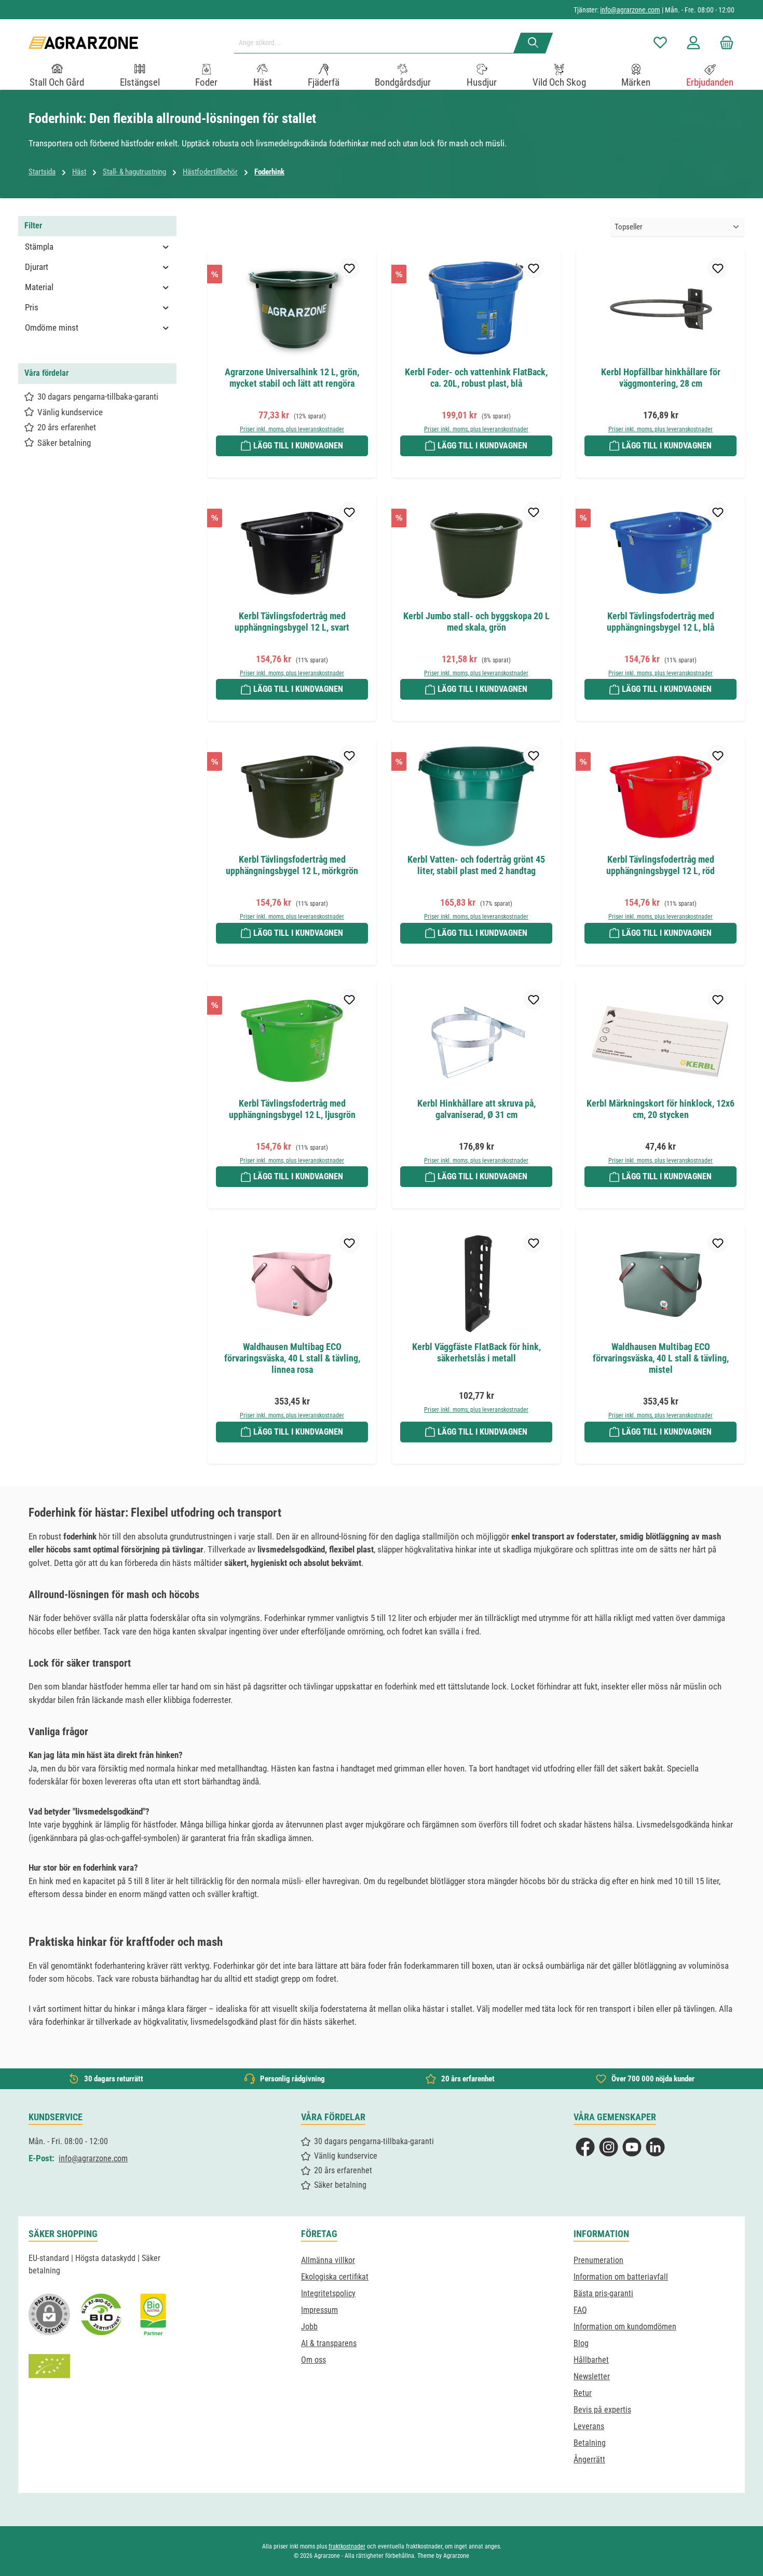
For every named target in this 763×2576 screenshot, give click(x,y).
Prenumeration (598, 2260)
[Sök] (533, 43)
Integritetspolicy (328, 2293)
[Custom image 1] (101, 2314)
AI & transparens (329, 2343)
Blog (581, 2343)
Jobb (309, 2327)
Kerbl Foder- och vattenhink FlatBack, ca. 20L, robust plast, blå (476, 378)
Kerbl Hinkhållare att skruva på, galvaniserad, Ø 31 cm (476, 1109)
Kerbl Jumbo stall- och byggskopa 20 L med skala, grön (476, 622)
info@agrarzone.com (630, 10)
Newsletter (592, 2376)
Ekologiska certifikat (335, 2277)
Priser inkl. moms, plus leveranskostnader (292, 429)
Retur (583, 2393)
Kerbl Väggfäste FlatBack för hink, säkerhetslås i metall (476, 1352)
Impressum (319, 2310)
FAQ (580, 2310)
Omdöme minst (52, 328)
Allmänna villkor (328, 2260)
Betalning (590, 2443)
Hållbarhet (591, 2360)
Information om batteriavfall (621, 2277)
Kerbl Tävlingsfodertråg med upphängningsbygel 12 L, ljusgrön (292, 1109)
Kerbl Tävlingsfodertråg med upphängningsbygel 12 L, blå (660, 622)
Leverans (589, 2426)
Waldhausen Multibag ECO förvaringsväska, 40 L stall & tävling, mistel (661, 1358)
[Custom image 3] (153, 2314)
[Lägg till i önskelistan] (349, 268)
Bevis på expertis (602, 2410)
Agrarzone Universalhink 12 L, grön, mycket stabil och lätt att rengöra (292, 378)
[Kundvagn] (724, 43)
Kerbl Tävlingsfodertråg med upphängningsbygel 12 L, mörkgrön (292, 865)
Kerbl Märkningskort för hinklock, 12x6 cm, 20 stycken (660, 1109)
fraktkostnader (347, 2546)
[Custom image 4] (49, 2366)
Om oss (314, 2360)
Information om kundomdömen (625, 2327)
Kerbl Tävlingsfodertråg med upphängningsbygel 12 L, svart (292, 622)
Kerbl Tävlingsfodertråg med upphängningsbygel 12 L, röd (660, 865)
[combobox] (378, 43)
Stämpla (39, 247)
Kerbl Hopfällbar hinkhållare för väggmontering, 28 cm (661, 378)
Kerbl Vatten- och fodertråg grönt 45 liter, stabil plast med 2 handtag (476, 865)
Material (39, 287)
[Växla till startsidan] (83, 43)
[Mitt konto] (693, 43)
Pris (32, 307)
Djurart (37, 267)
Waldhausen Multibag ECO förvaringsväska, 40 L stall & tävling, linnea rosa (292, 1358)
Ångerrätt (589, 2459)
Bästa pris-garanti (603, 2293)
